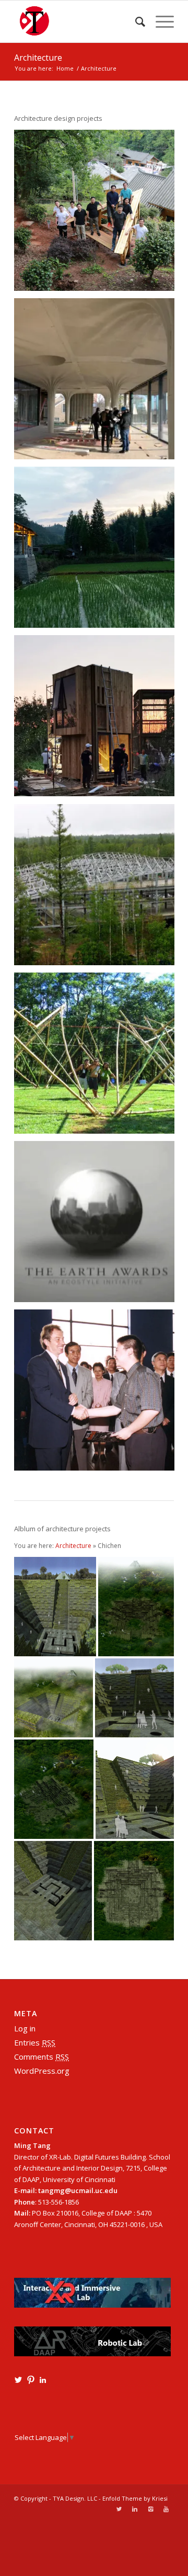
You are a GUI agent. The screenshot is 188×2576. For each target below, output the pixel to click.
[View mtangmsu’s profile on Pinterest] (31, 2380)
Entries (35, 2042)
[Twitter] (119, 2509)
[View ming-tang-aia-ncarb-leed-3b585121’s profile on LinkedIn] (43, 2380)
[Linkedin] (135, 2509)
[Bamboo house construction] (98, 1057)
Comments (42, 2057)
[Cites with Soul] (98, 1394)
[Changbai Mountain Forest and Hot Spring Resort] (98, 888)
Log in (25, 2028)
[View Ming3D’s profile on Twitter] (18, 2380)
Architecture (38, 58)
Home (65, 68)
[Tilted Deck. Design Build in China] (98, 214)
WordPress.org (42, 2071)
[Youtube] (166, 2509)
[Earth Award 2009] (98, 1225)
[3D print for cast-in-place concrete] (98, 382)
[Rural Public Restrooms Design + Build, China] (98, 551)
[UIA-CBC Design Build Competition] (98, 719)
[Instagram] (150, 2509)
